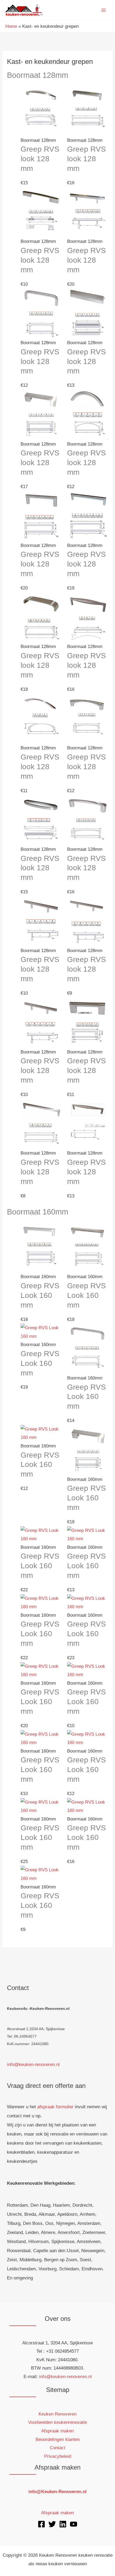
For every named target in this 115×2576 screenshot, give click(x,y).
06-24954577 (25, 2036)
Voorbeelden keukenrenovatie (57, 2422)
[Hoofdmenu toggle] (104, 10)
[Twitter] (52, 2524)
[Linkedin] (63, 2524)
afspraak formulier (55, 2107)
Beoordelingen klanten (58, 2439)
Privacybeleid (58, 2456)
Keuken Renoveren (57, 2414)
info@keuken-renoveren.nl (33, 2065)
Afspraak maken (57, 2431)
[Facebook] (41, 2524)
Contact (57, 2448)
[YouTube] (74, 2524)
